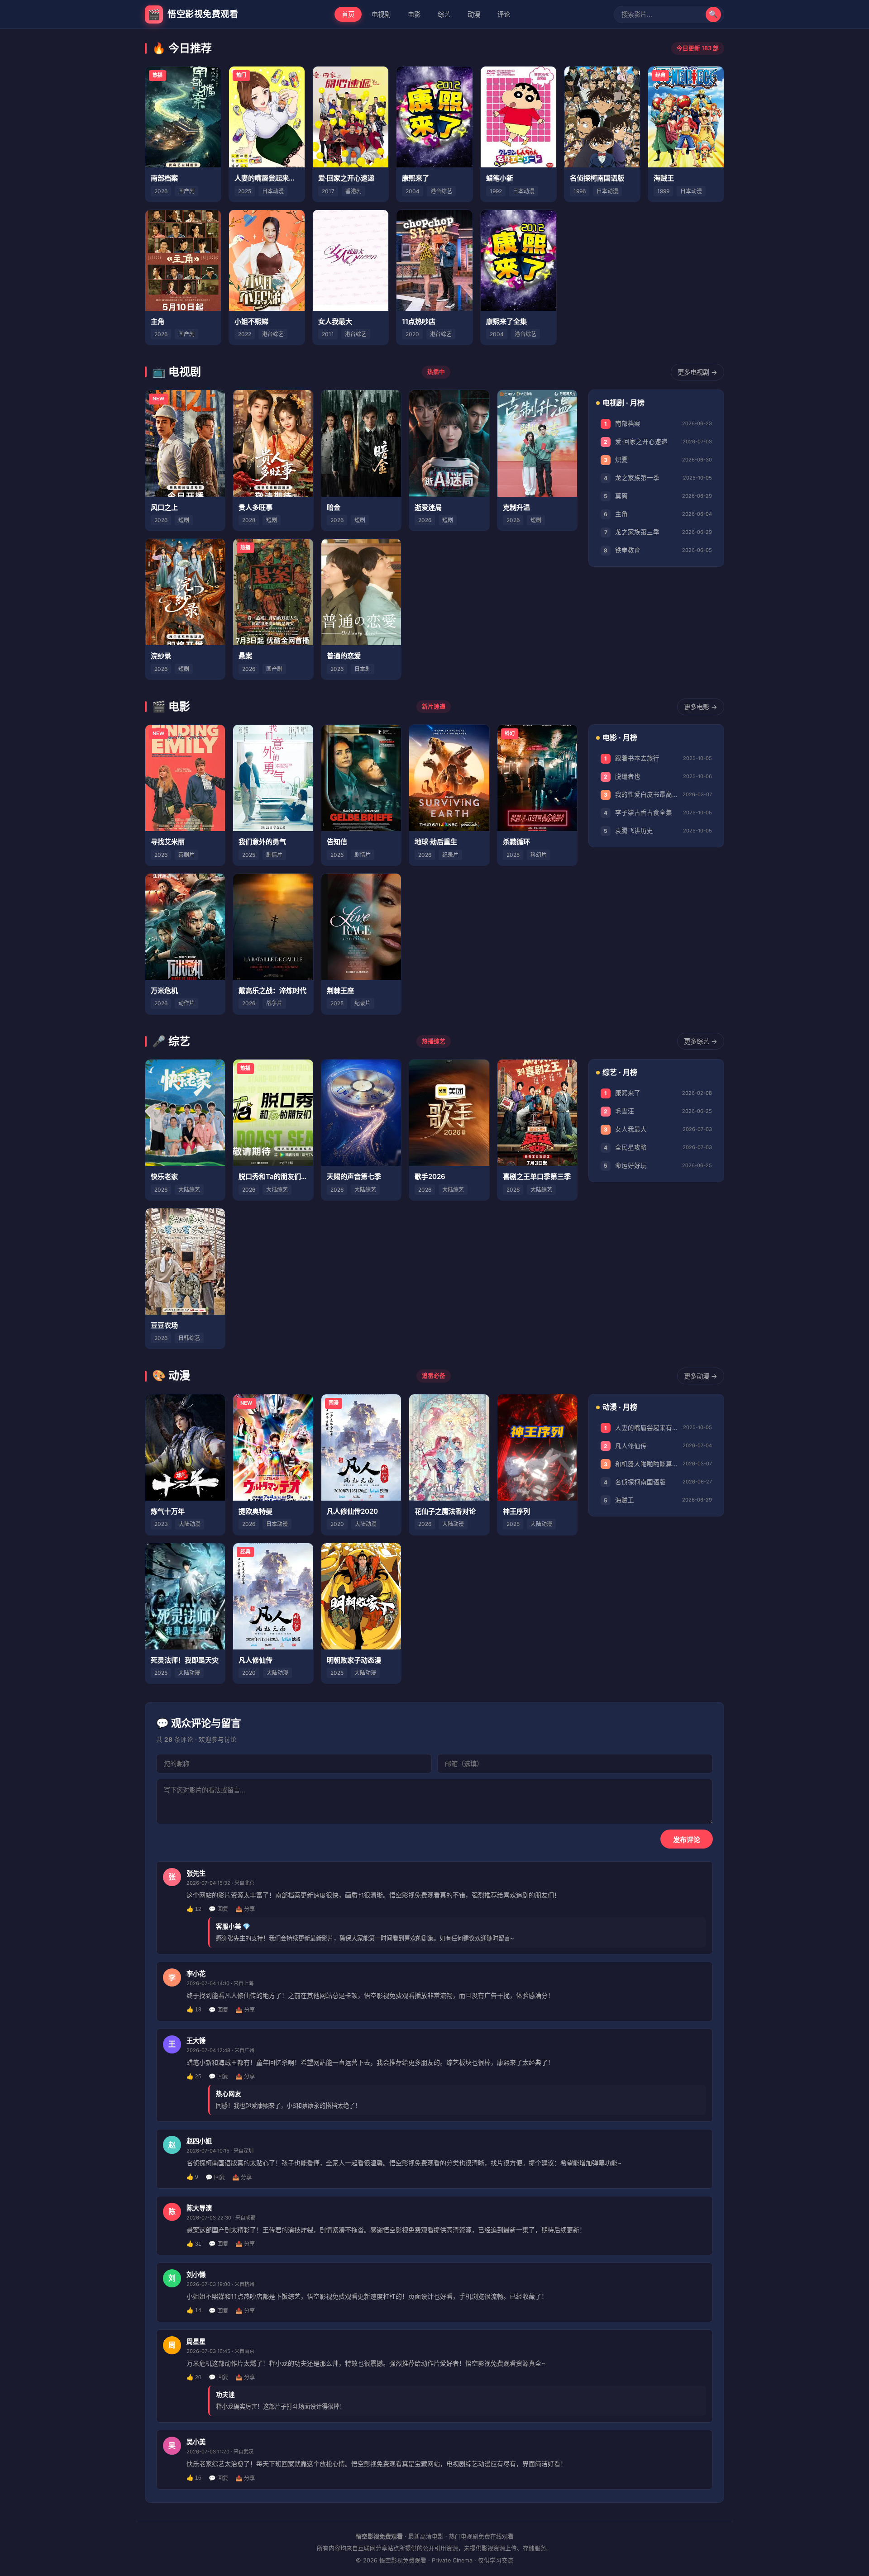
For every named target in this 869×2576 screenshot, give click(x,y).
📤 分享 (245, 1909)
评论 (504, 14)
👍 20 (194, 2377)
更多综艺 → (701, 1041)
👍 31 (194, 2244)
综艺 (444, 14)
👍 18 (194, 2010)
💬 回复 (218, 1909)
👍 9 (192, 2177)
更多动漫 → (701, 1376)
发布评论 (687, 1840)
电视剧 (381, 14)
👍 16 (194, 2478)
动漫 (474, 14)
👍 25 (194, 2077)
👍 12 (194, 1909)
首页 (348, 14)
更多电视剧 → (697, 372)
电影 (414, 14)
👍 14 (194, 2310)
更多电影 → (701, 707)
